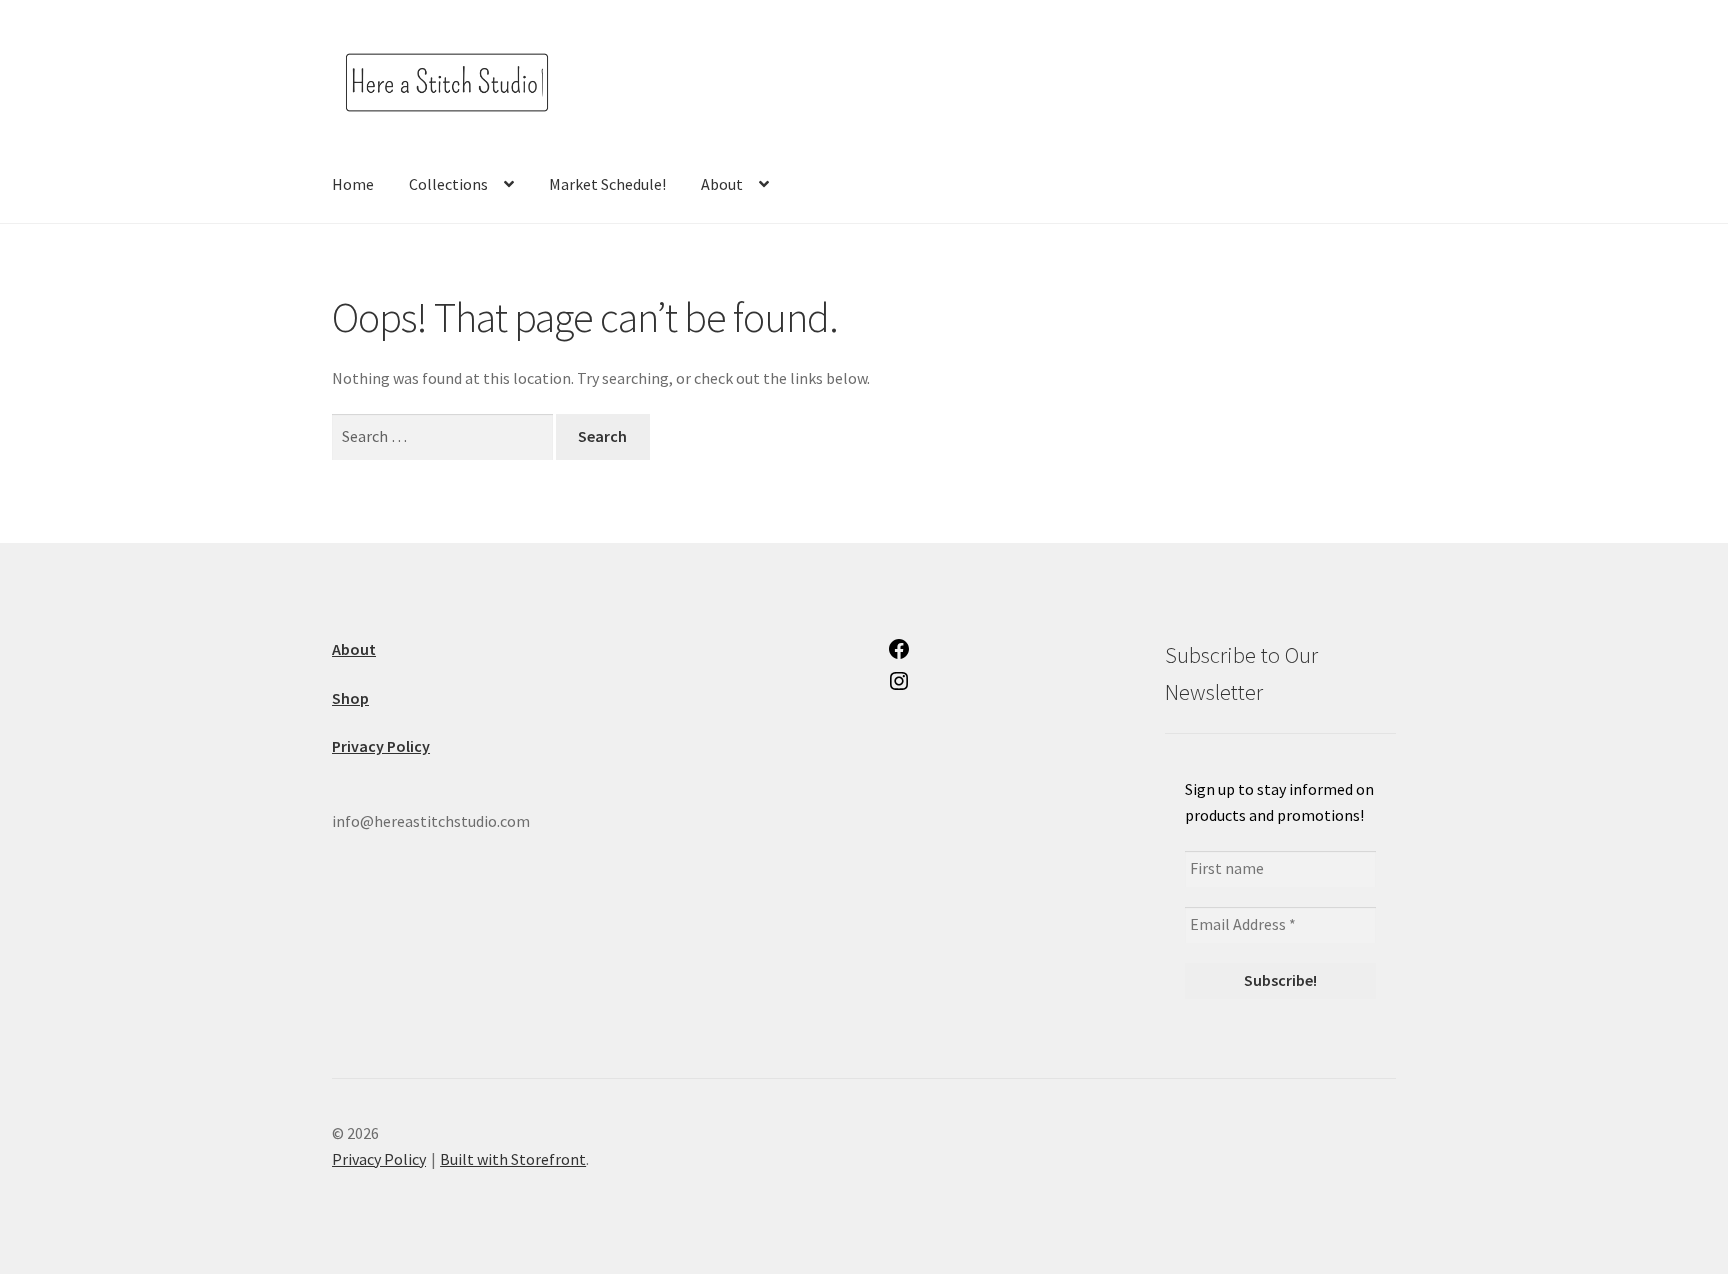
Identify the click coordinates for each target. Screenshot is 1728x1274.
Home (353, 184)
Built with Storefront (513, 1159)
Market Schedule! (607, 184)
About (722, 184)
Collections (448, 184)
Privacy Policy (379, 1159)
